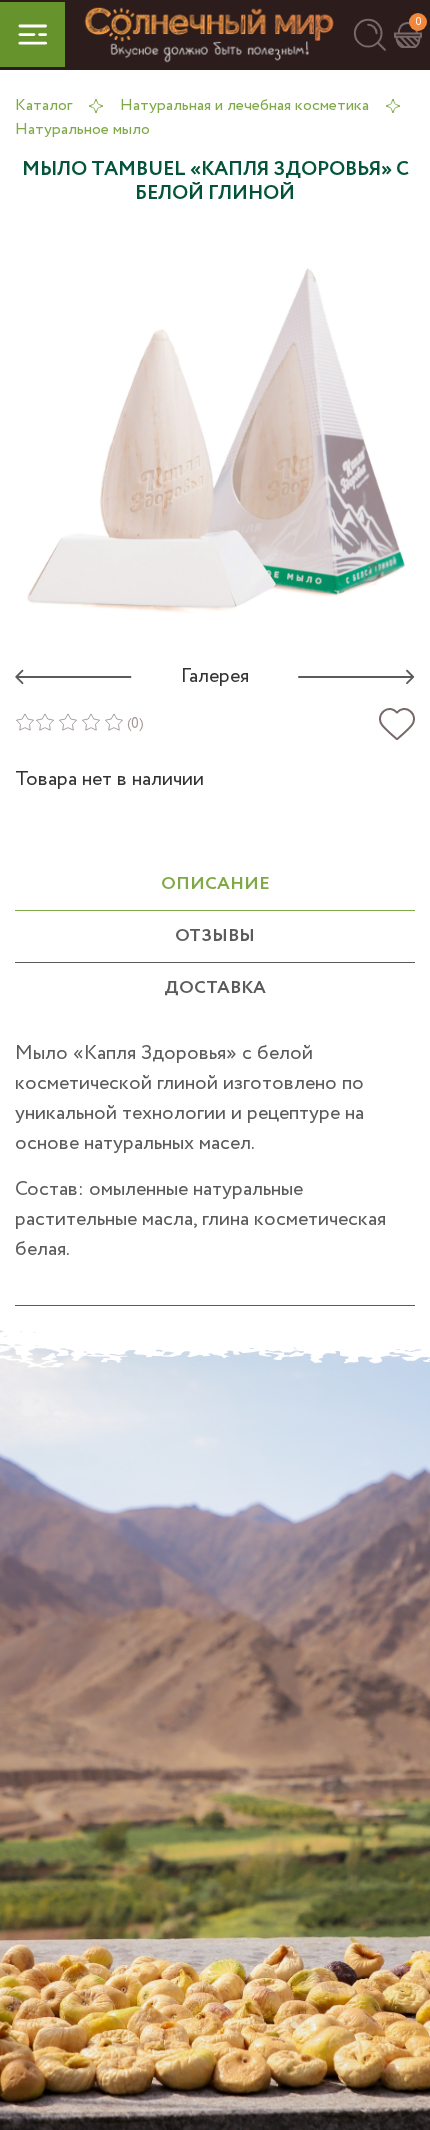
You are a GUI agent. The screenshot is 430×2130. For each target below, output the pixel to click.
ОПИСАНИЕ (215, 884)
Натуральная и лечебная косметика (244, 105)
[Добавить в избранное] (397, 724)
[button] (369, 34)
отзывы (215, 936)
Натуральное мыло (82, 129)
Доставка (215, 988)
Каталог (43, 105)
